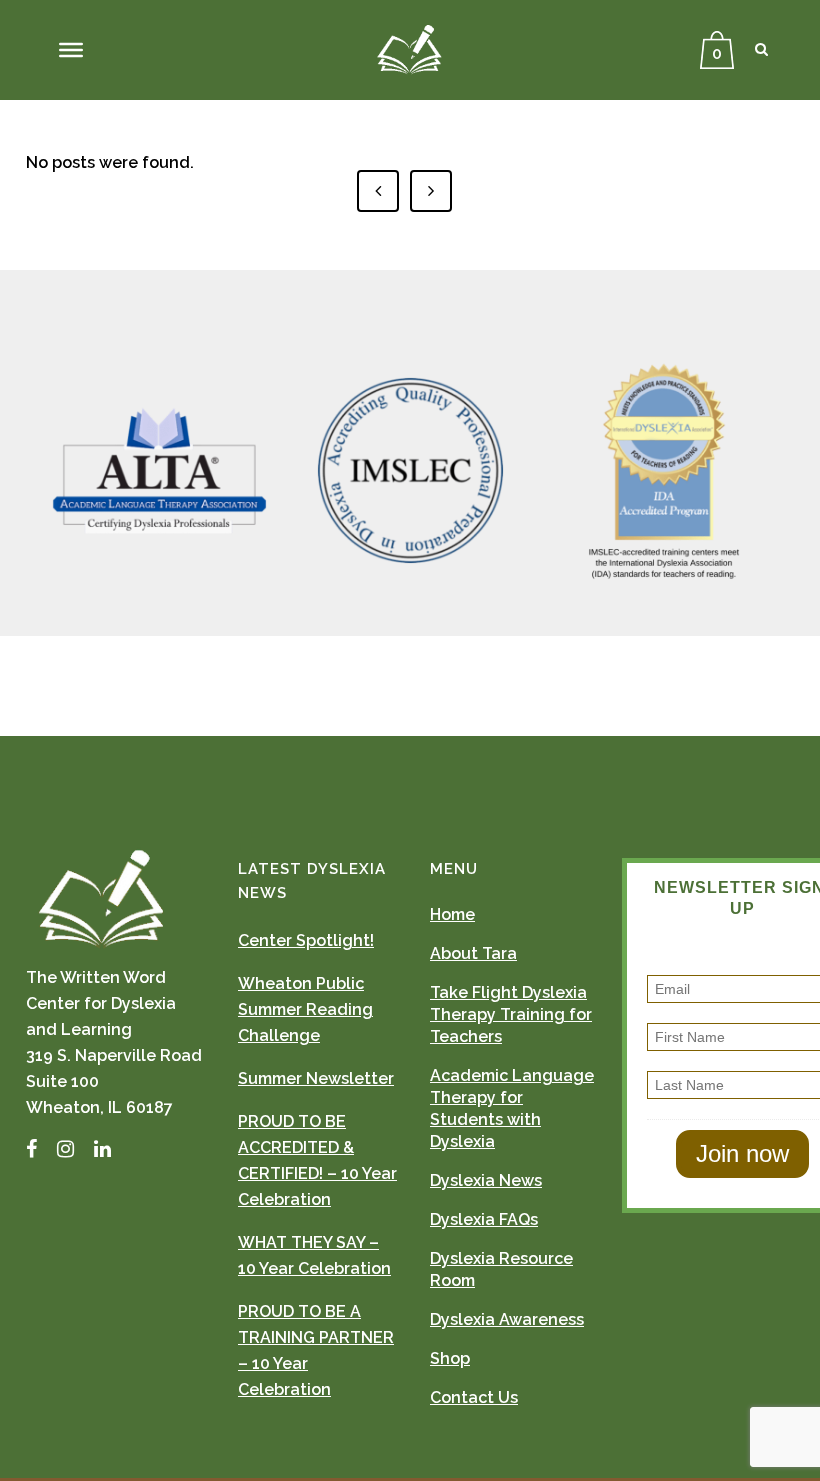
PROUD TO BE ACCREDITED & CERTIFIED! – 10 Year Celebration (317, 1160)
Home (452, 914)
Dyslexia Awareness (507, 1319)
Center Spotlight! (306, 940)
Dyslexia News (486, 1180)
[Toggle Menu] (71, 50)
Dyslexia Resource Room (501, 1269)
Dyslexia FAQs (484, 1219)
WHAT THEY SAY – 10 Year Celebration (314, 1255)
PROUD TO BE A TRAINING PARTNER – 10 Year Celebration (316, 1350)
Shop (450, 1358)
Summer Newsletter (316, 1078)
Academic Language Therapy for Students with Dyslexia (512, 1108)
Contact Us (474, 1397)
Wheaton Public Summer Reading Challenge (305, 1009)
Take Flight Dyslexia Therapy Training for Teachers (511, 1014)
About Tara (473, 953)
